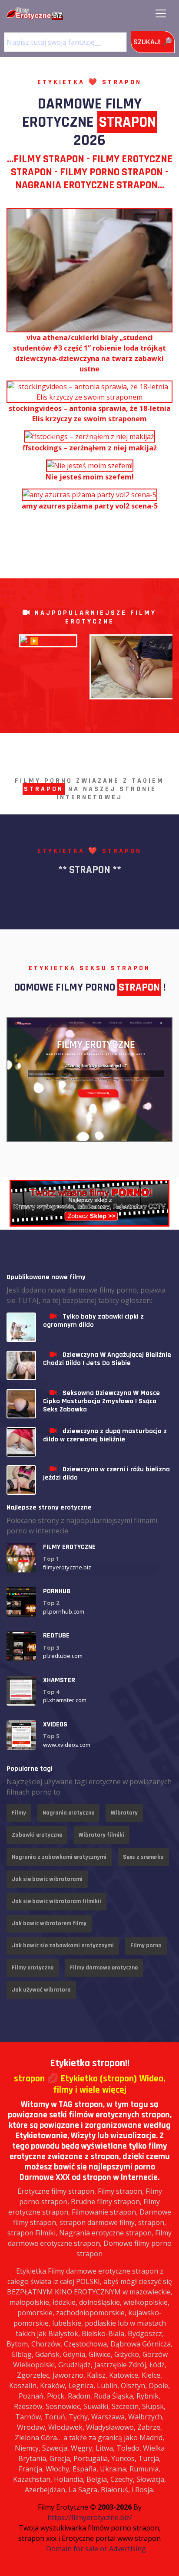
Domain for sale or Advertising (96, 2549)
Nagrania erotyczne (68, 1813)
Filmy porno (146, 1946)
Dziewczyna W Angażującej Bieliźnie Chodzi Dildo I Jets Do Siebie (107, 1359)
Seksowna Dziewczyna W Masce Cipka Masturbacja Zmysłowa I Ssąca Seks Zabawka (101, 1401)
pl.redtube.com (63, 1656)
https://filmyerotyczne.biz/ (90, 2517)
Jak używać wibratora (41, 1990)
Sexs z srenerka (143, 1857)
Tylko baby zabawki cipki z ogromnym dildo (93, 1321)
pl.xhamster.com (65, 1700)
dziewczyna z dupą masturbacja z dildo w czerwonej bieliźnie (105, 1435)
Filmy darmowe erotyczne (104, 1968)
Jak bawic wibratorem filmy (49, 1923)
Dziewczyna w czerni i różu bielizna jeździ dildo (106, 1473)
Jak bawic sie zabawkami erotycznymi (63, 1946)
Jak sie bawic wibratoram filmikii (56, 1901)
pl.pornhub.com (64, 1611)
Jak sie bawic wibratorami (47, 1879)
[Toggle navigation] (161, 13)
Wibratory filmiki (101, 1835)
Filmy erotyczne (33, 1968)
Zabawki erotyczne (37, 1835)
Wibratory (124, 1813)
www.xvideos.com (67, 1745)
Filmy (19, 1813)
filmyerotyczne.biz (67, 1567)
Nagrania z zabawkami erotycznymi (59, 1857)
